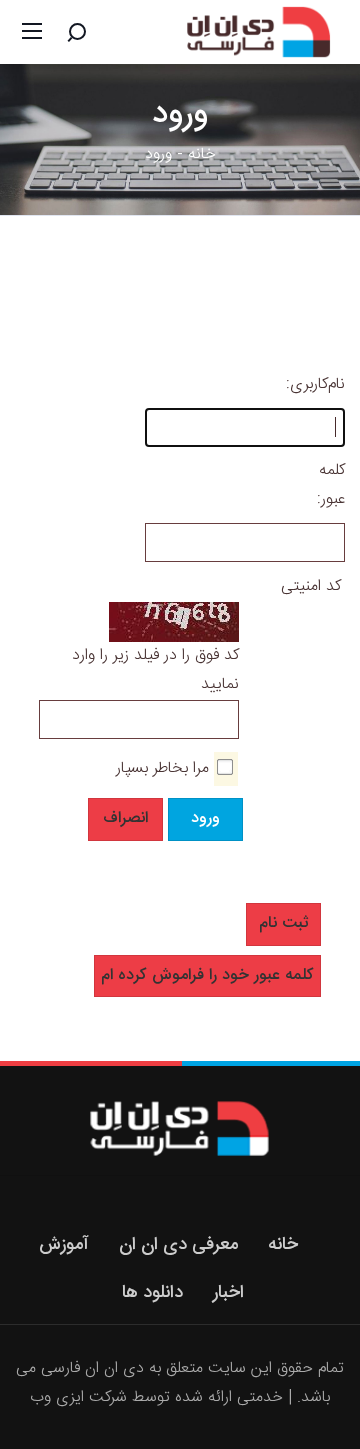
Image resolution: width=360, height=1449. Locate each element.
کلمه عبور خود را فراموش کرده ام (207, 975)
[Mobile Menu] (32, 32)
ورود (205, 818)
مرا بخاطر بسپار (162, 768)
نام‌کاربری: (334, 384)
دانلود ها (152, 1293)
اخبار (228, 1293)
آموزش (64, 1245)
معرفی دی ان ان (178, 1245)
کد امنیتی (311, 586)
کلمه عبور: (334, 485)
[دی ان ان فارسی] (261, 33)
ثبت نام (284, 923)
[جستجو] (77, 32)
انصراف (125, 818)
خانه (202, 154)
